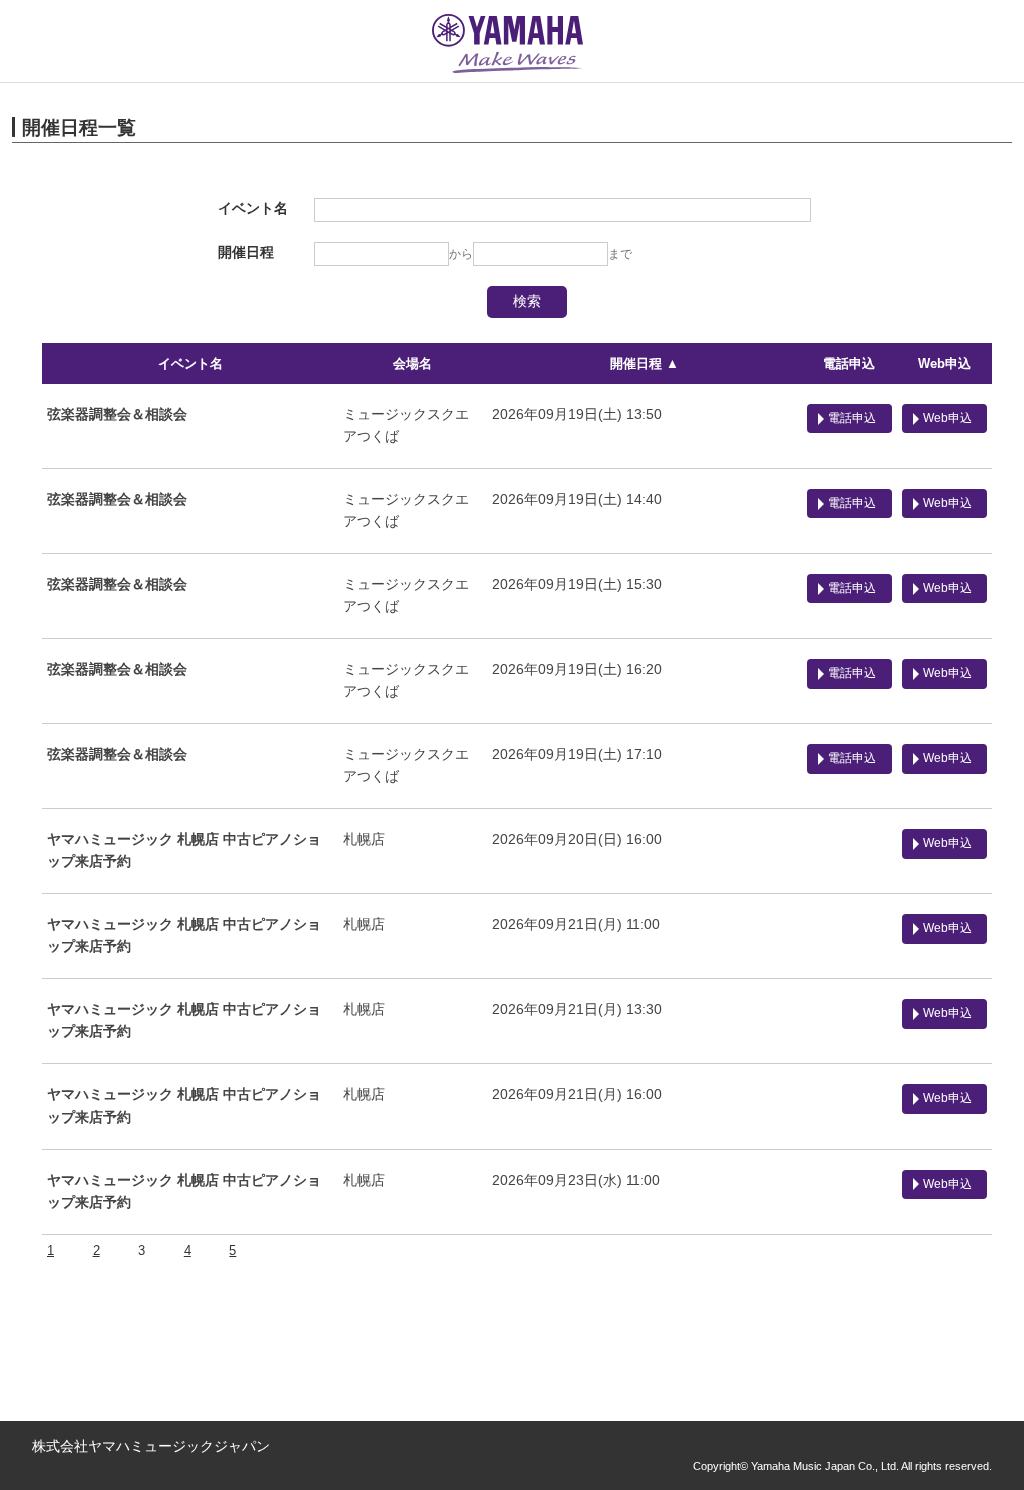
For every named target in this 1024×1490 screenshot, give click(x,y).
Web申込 (944, 363)
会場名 (412, 363)
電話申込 (849, 363)
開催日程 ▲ (644, 363)
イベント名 (190, 363)
